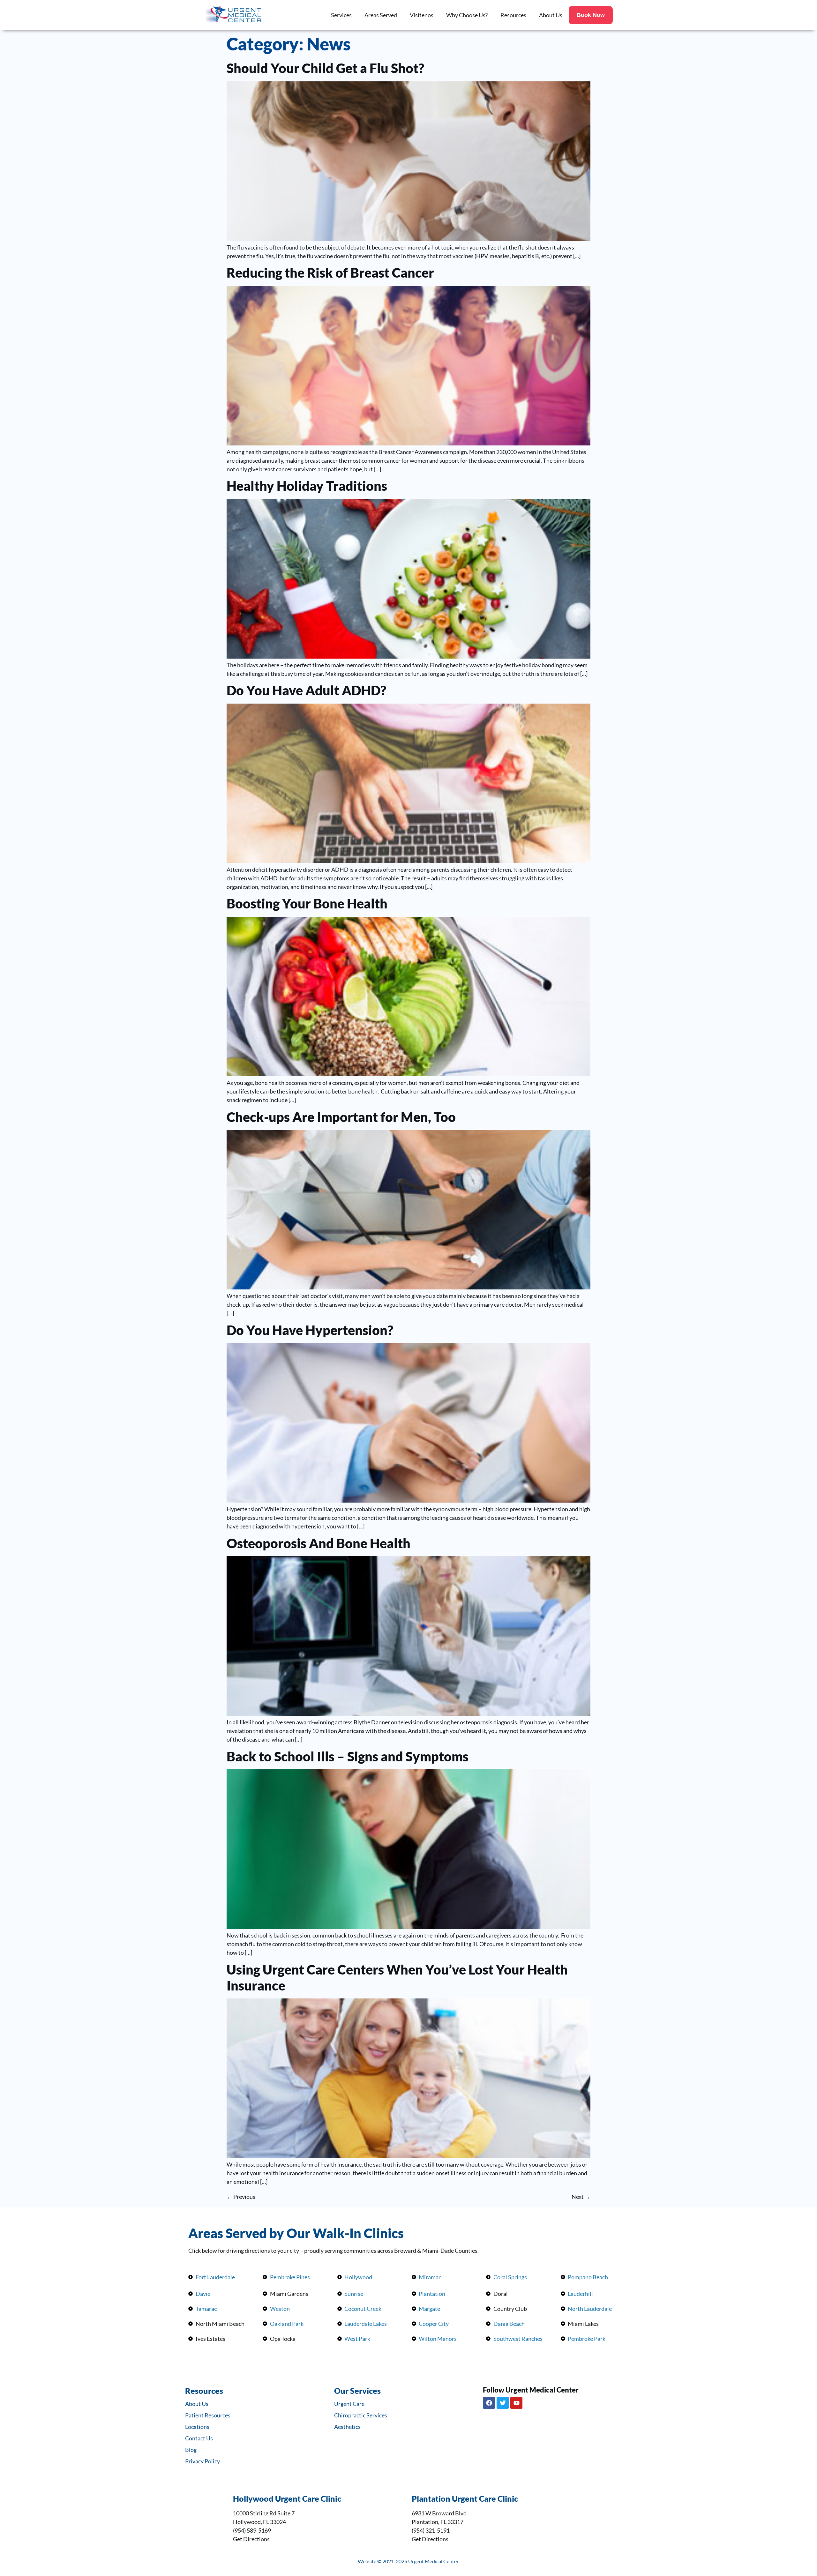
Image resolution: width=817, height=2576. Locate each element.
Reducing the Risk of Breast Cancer (330, 273)
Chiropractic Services (361, 2415)
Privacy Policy (202, 2461)
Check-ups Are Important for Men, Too (341, 1117)
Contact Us (199, 2438)
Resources (513, 15)
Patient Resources (208, 2415)
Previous (241, 2197)
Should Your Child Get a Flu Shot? (325, 68)
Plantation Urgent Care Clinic (465, 2498)
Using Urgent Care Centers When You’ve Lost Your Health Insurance (397, 1977)
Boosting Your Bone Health (307, 903)
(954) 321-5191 (431, 2530)
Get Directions (251, 2539)
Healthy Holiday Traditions (307, 486)
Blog (191, 2450)
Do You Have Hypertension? (310, 1330)
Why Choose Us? (467, 15)
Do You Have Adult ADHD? (306, 690)
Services (341, 15)
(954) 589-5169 (252, 2530)
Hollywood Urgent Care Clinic (287, 2498)
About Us (551, 15)
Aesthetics (347, 2427)
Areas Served (381, 15)
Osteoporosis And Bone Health (319, 1543)
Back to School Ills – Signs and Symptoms (348, 1756)
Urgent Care (349, 2404)
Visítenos (422, 15)
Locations (197, 2427)
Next (581, 2197)
